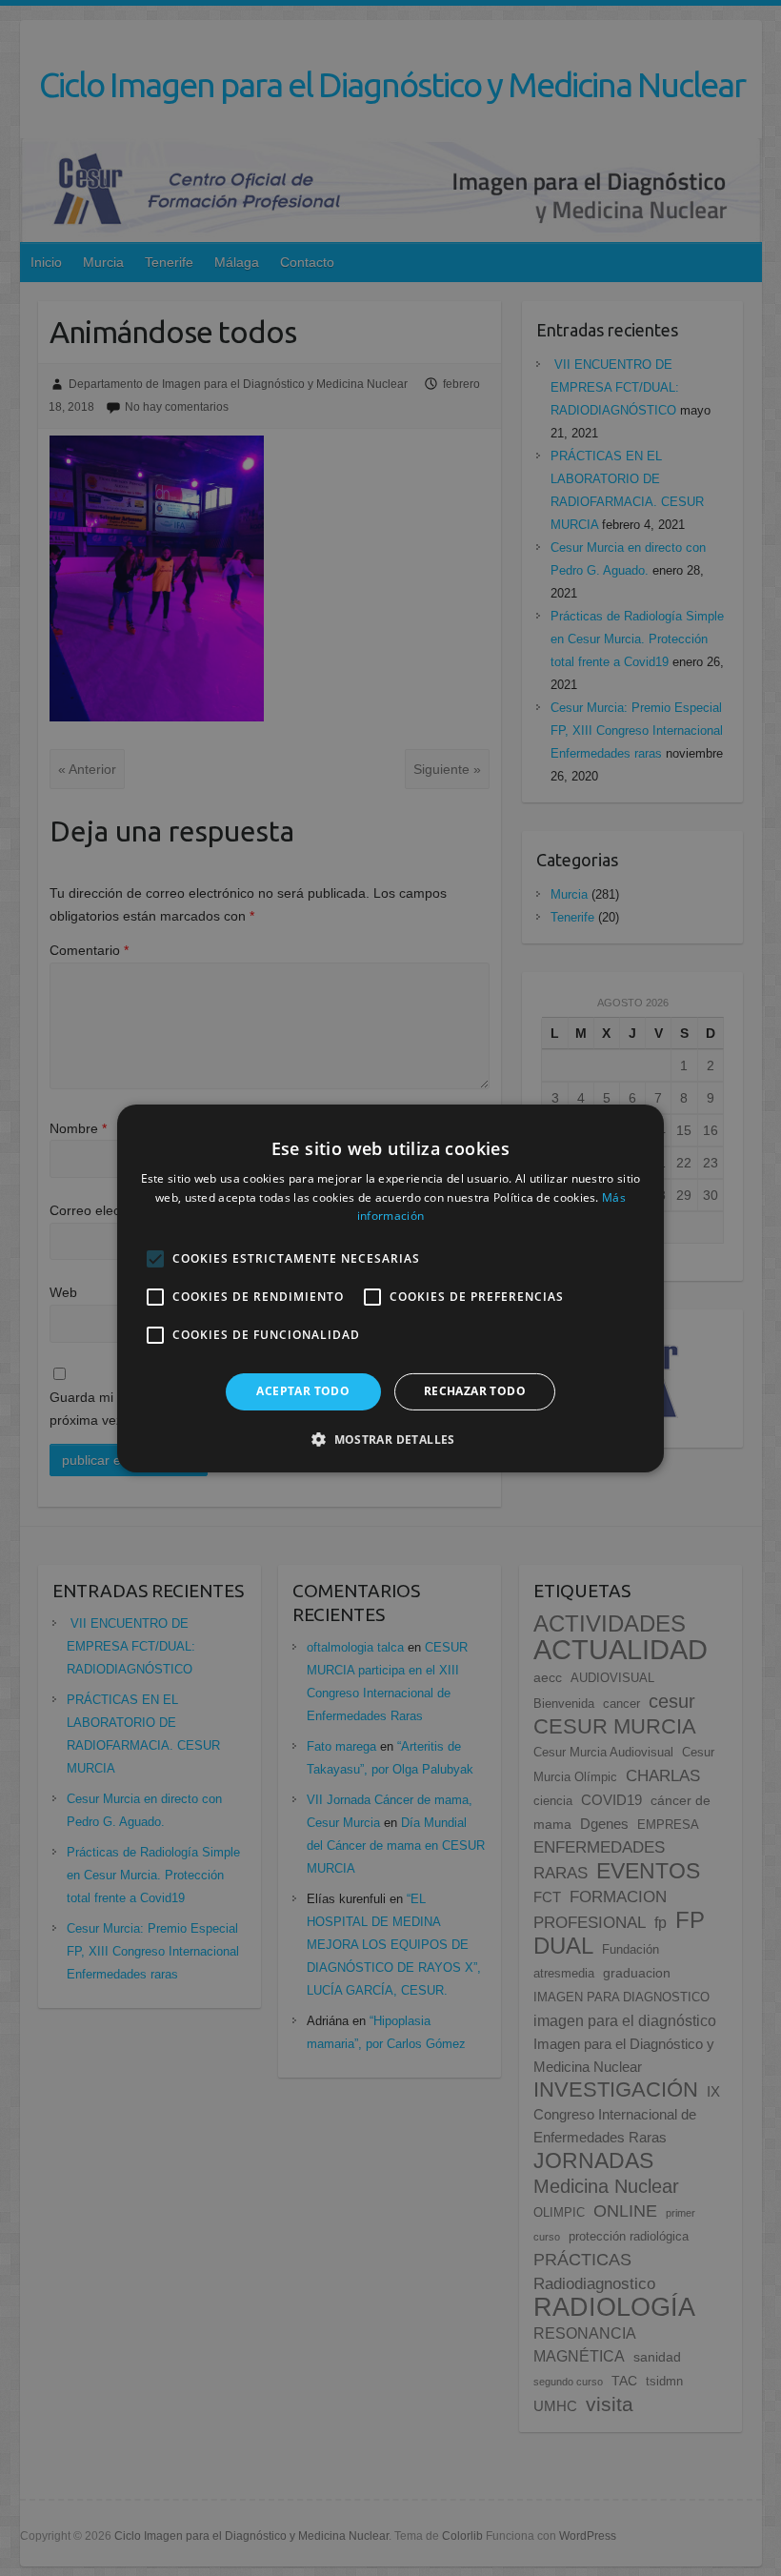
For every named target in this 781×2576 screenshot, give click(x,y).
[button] (390, 1439)
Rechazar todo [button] (475, 1391)
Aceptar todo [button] (303, 1391)
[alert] (390, 1288)
